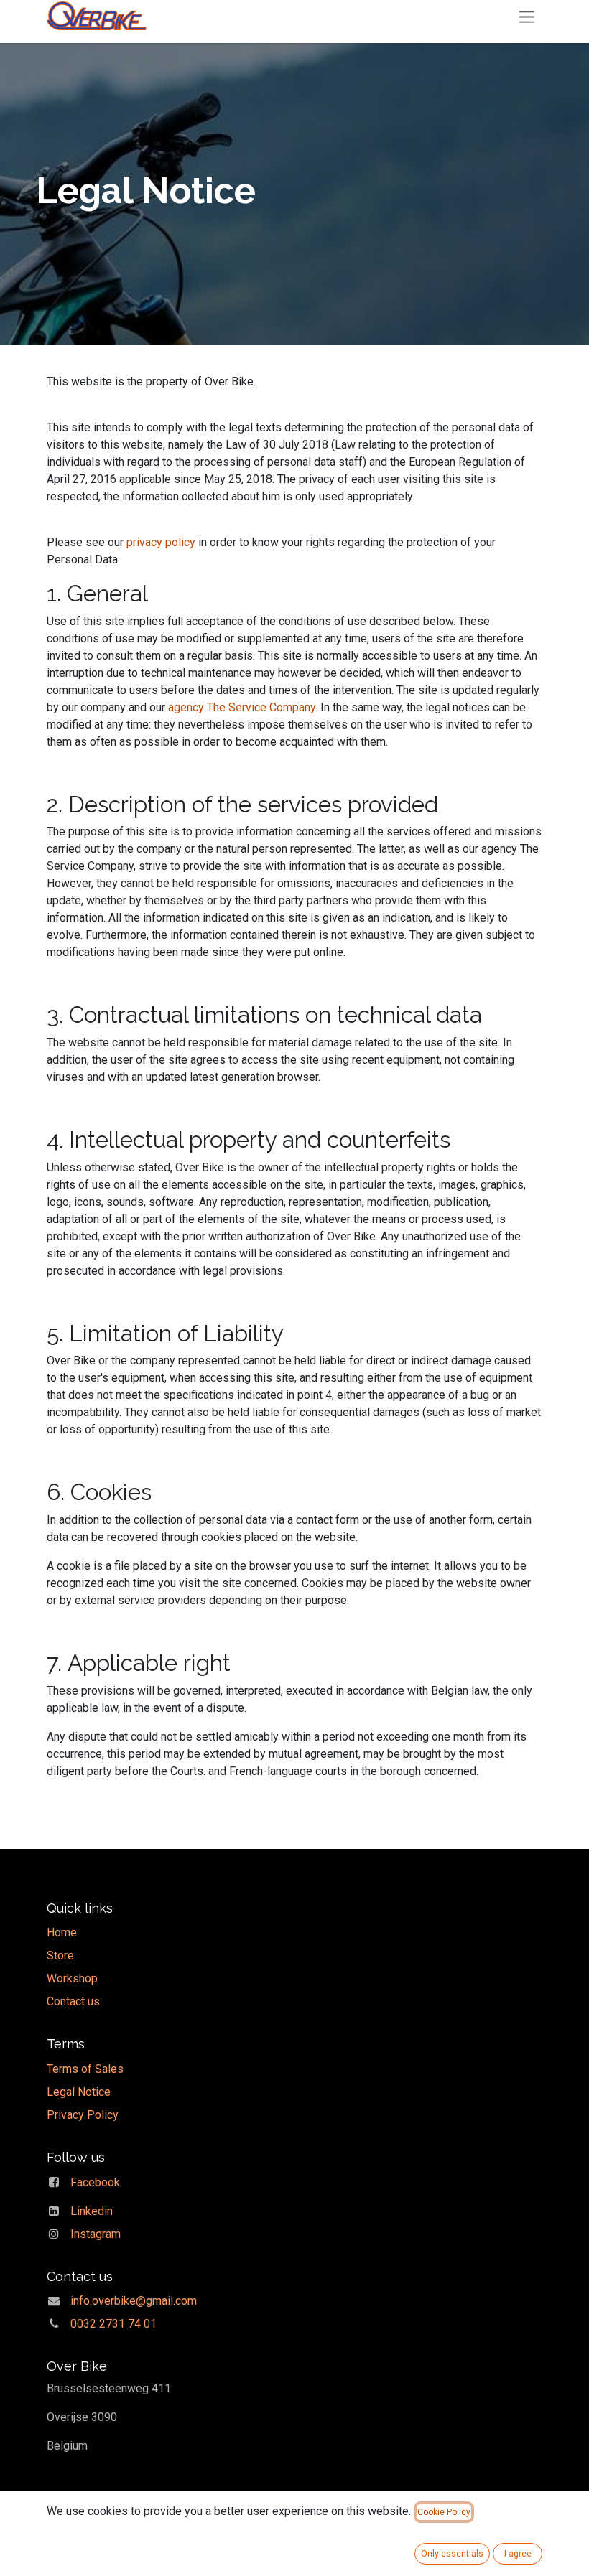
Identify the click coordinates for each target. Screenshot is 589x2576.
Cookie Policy (444, 2512)
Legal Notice (79, 2092)
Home (62, 1933)
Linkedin (92, 2211)
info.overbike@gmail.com (134, 2301)
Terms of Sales (85, 2069)
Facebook (95, 2182)
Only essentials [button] (452, 2554)
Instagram (96, 2234)
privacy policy (159, 542)
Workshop (72, 1978)
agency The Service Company (242, 707)
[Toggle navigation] (527, 16)
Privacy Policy (83, 2115)
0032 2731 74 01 (113, 2324)
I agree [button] (518, 2554)
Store (60, 1956)
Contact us (73, 2001)
